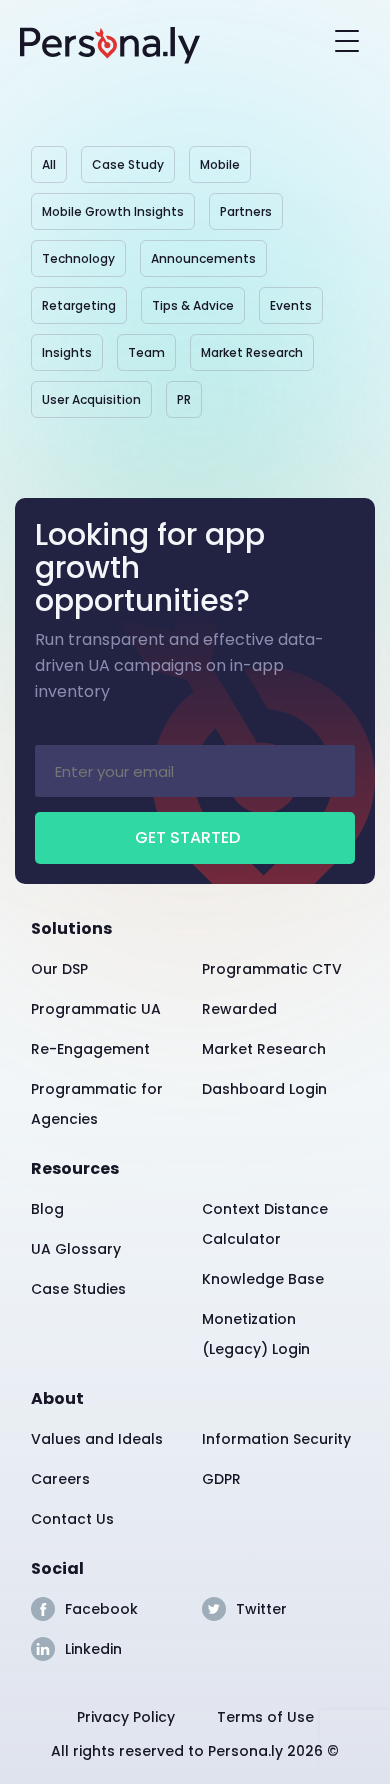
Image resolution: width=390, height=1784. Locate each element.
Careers (60, 1479)
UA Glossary (76, 1249)
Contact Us (72, 1519)
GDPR (221, 1479)
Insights (67, 352)
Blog (47, 1209)
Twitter (261, 1609)
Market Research (252, 352)
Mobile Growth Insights (113, 211)
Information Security (276, 1439)
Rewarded (239, 1009)
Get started (187, 837)
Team (146, 352)
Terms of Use (265, 1717)
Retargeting (79, 305)
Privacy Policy (126, 1717)
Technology (78, 258)
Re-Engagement (90, 1049)
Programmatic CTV (272, 969)
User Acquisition (91, 399)
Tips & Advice (193, 305)
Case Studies (78, 1289)
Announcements (203, 258)
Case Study (128, 164)
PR (184, 399)
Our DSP (59, 969)
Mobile (220, 164)
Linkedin (93, 1649)
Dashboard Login (264, 1089)
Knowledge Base (263, 1279)
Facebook (101, 1609)
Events (291, 305)
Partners (246, 211)
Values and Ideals (97, 1439)
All (49, 164)
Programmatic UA (96, 1009)
